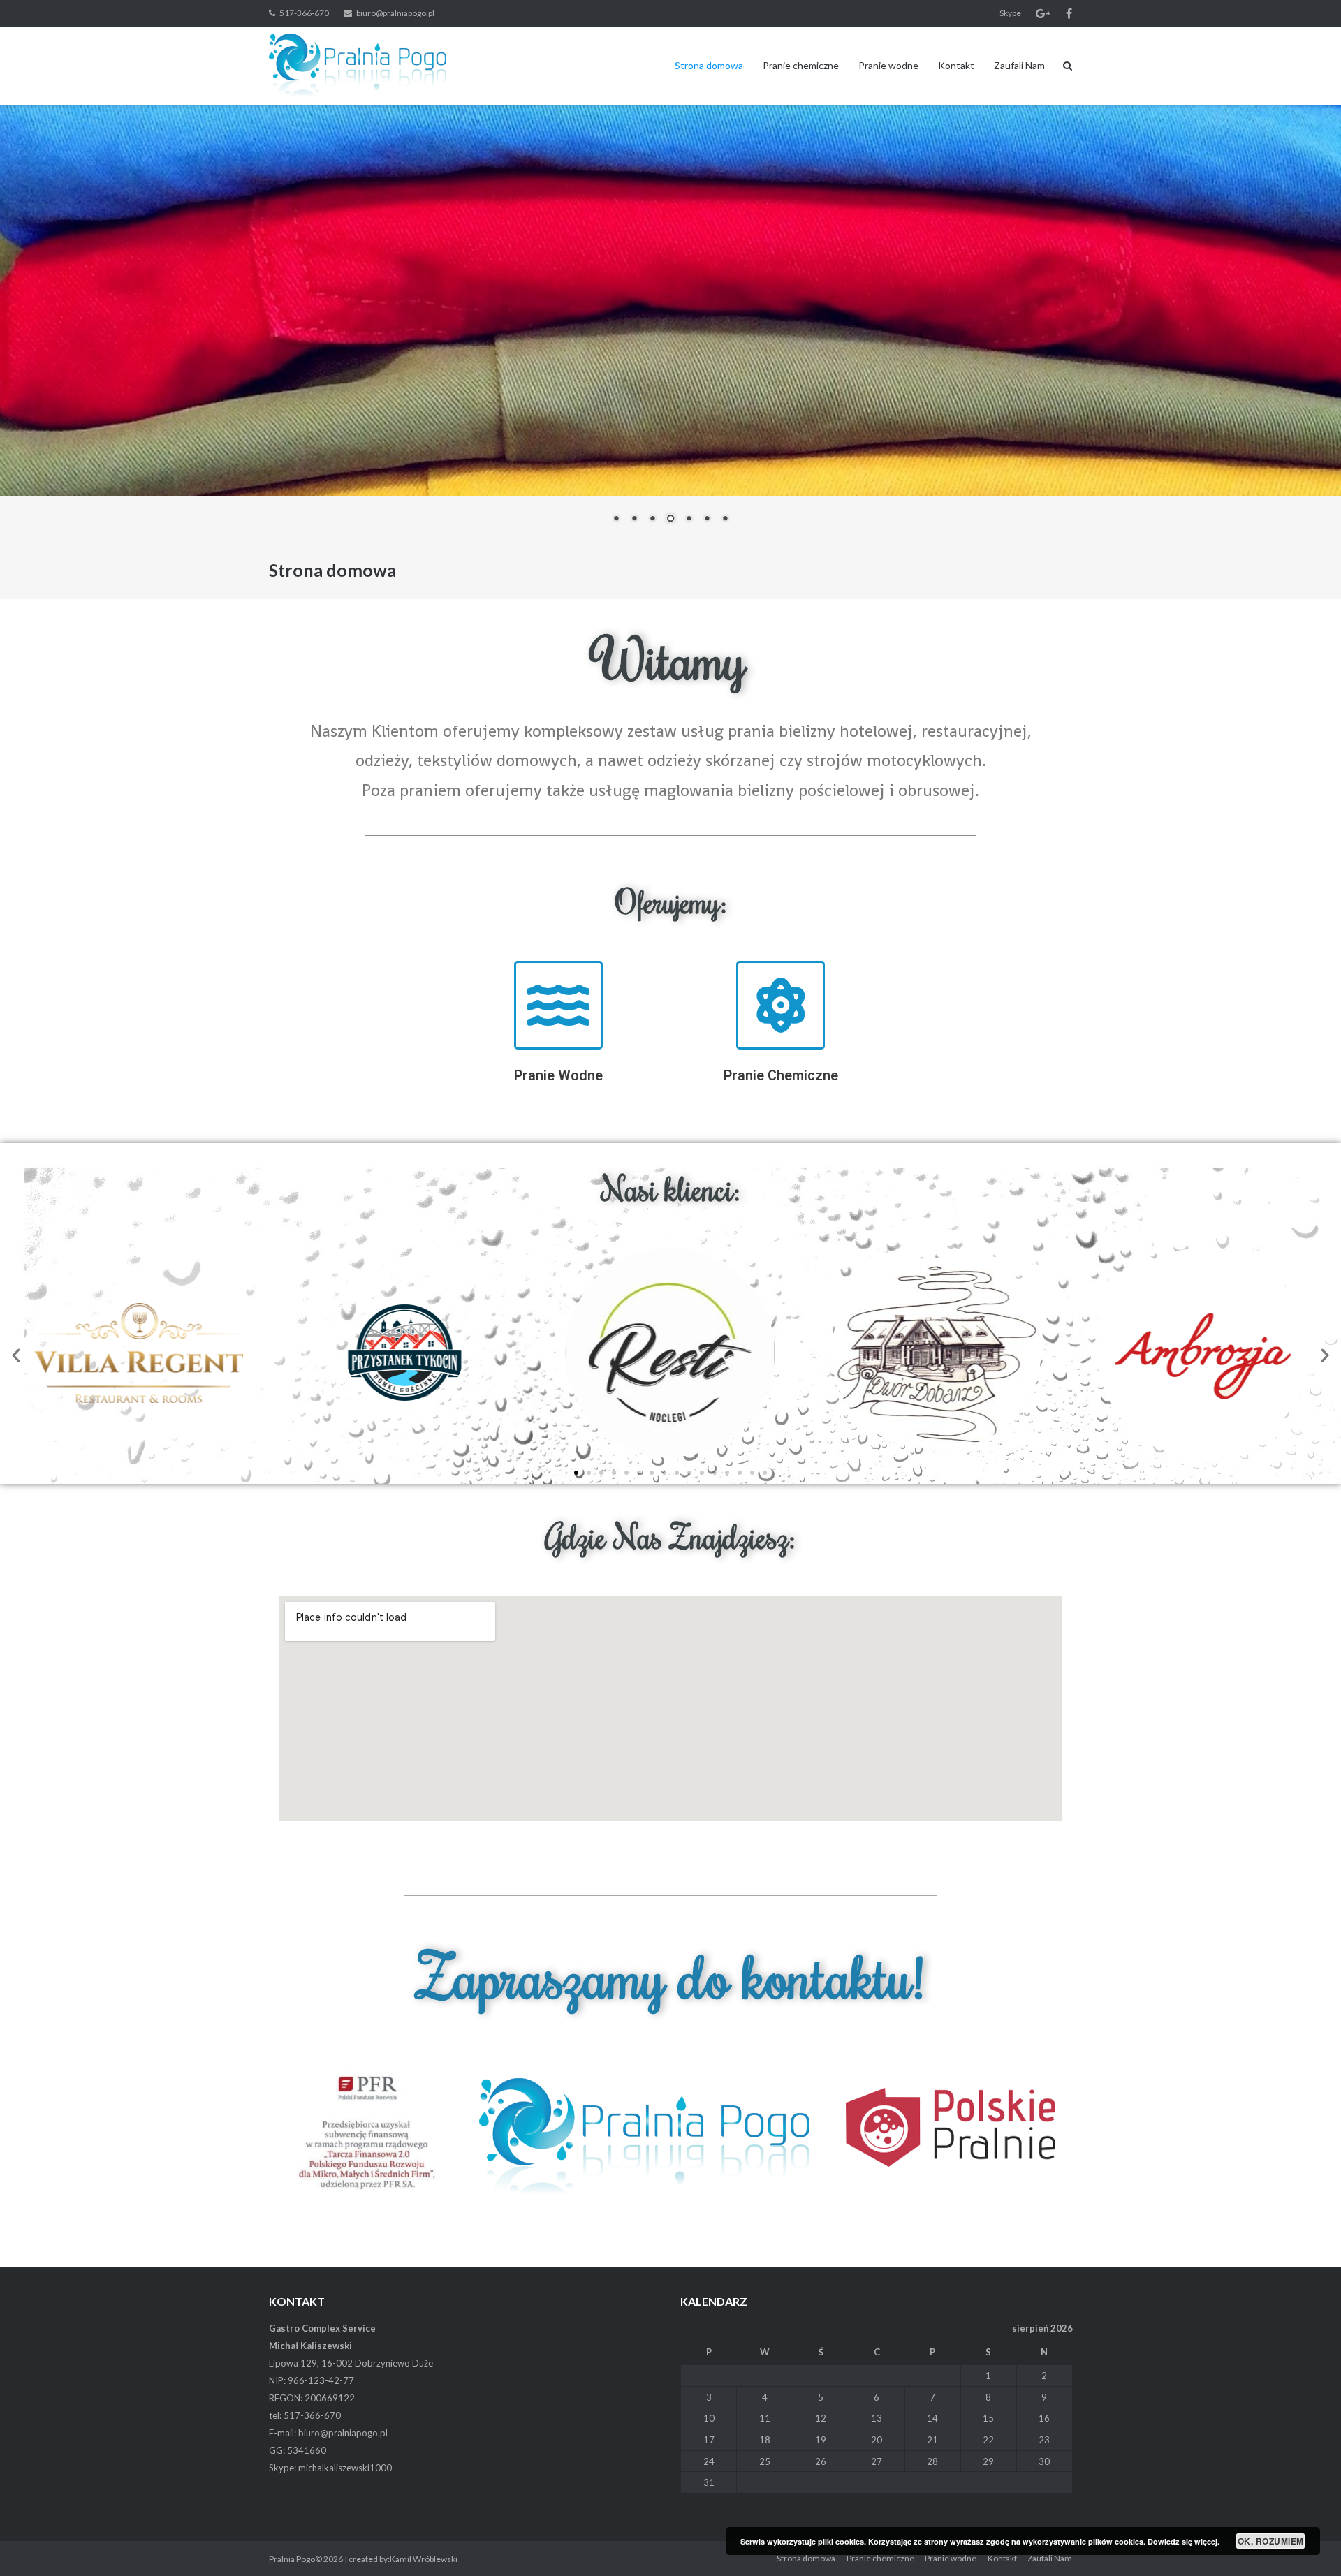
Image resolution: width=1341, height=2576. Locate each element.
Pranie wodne (888, 65)
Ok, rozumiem (1271, 2541)
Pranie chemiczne (801, 65)
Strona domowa (709, 65)
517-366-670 (304, 13)
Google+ (1043, 13)
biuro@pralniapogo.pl (395, 13)
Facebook (1069, 13)
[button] (16, 1355)
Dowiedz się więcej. (1184, 2541)
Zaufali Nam (1019, 65)
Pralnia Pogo (292, 2559)
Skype (1010, 13)
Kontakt (956, 65)
